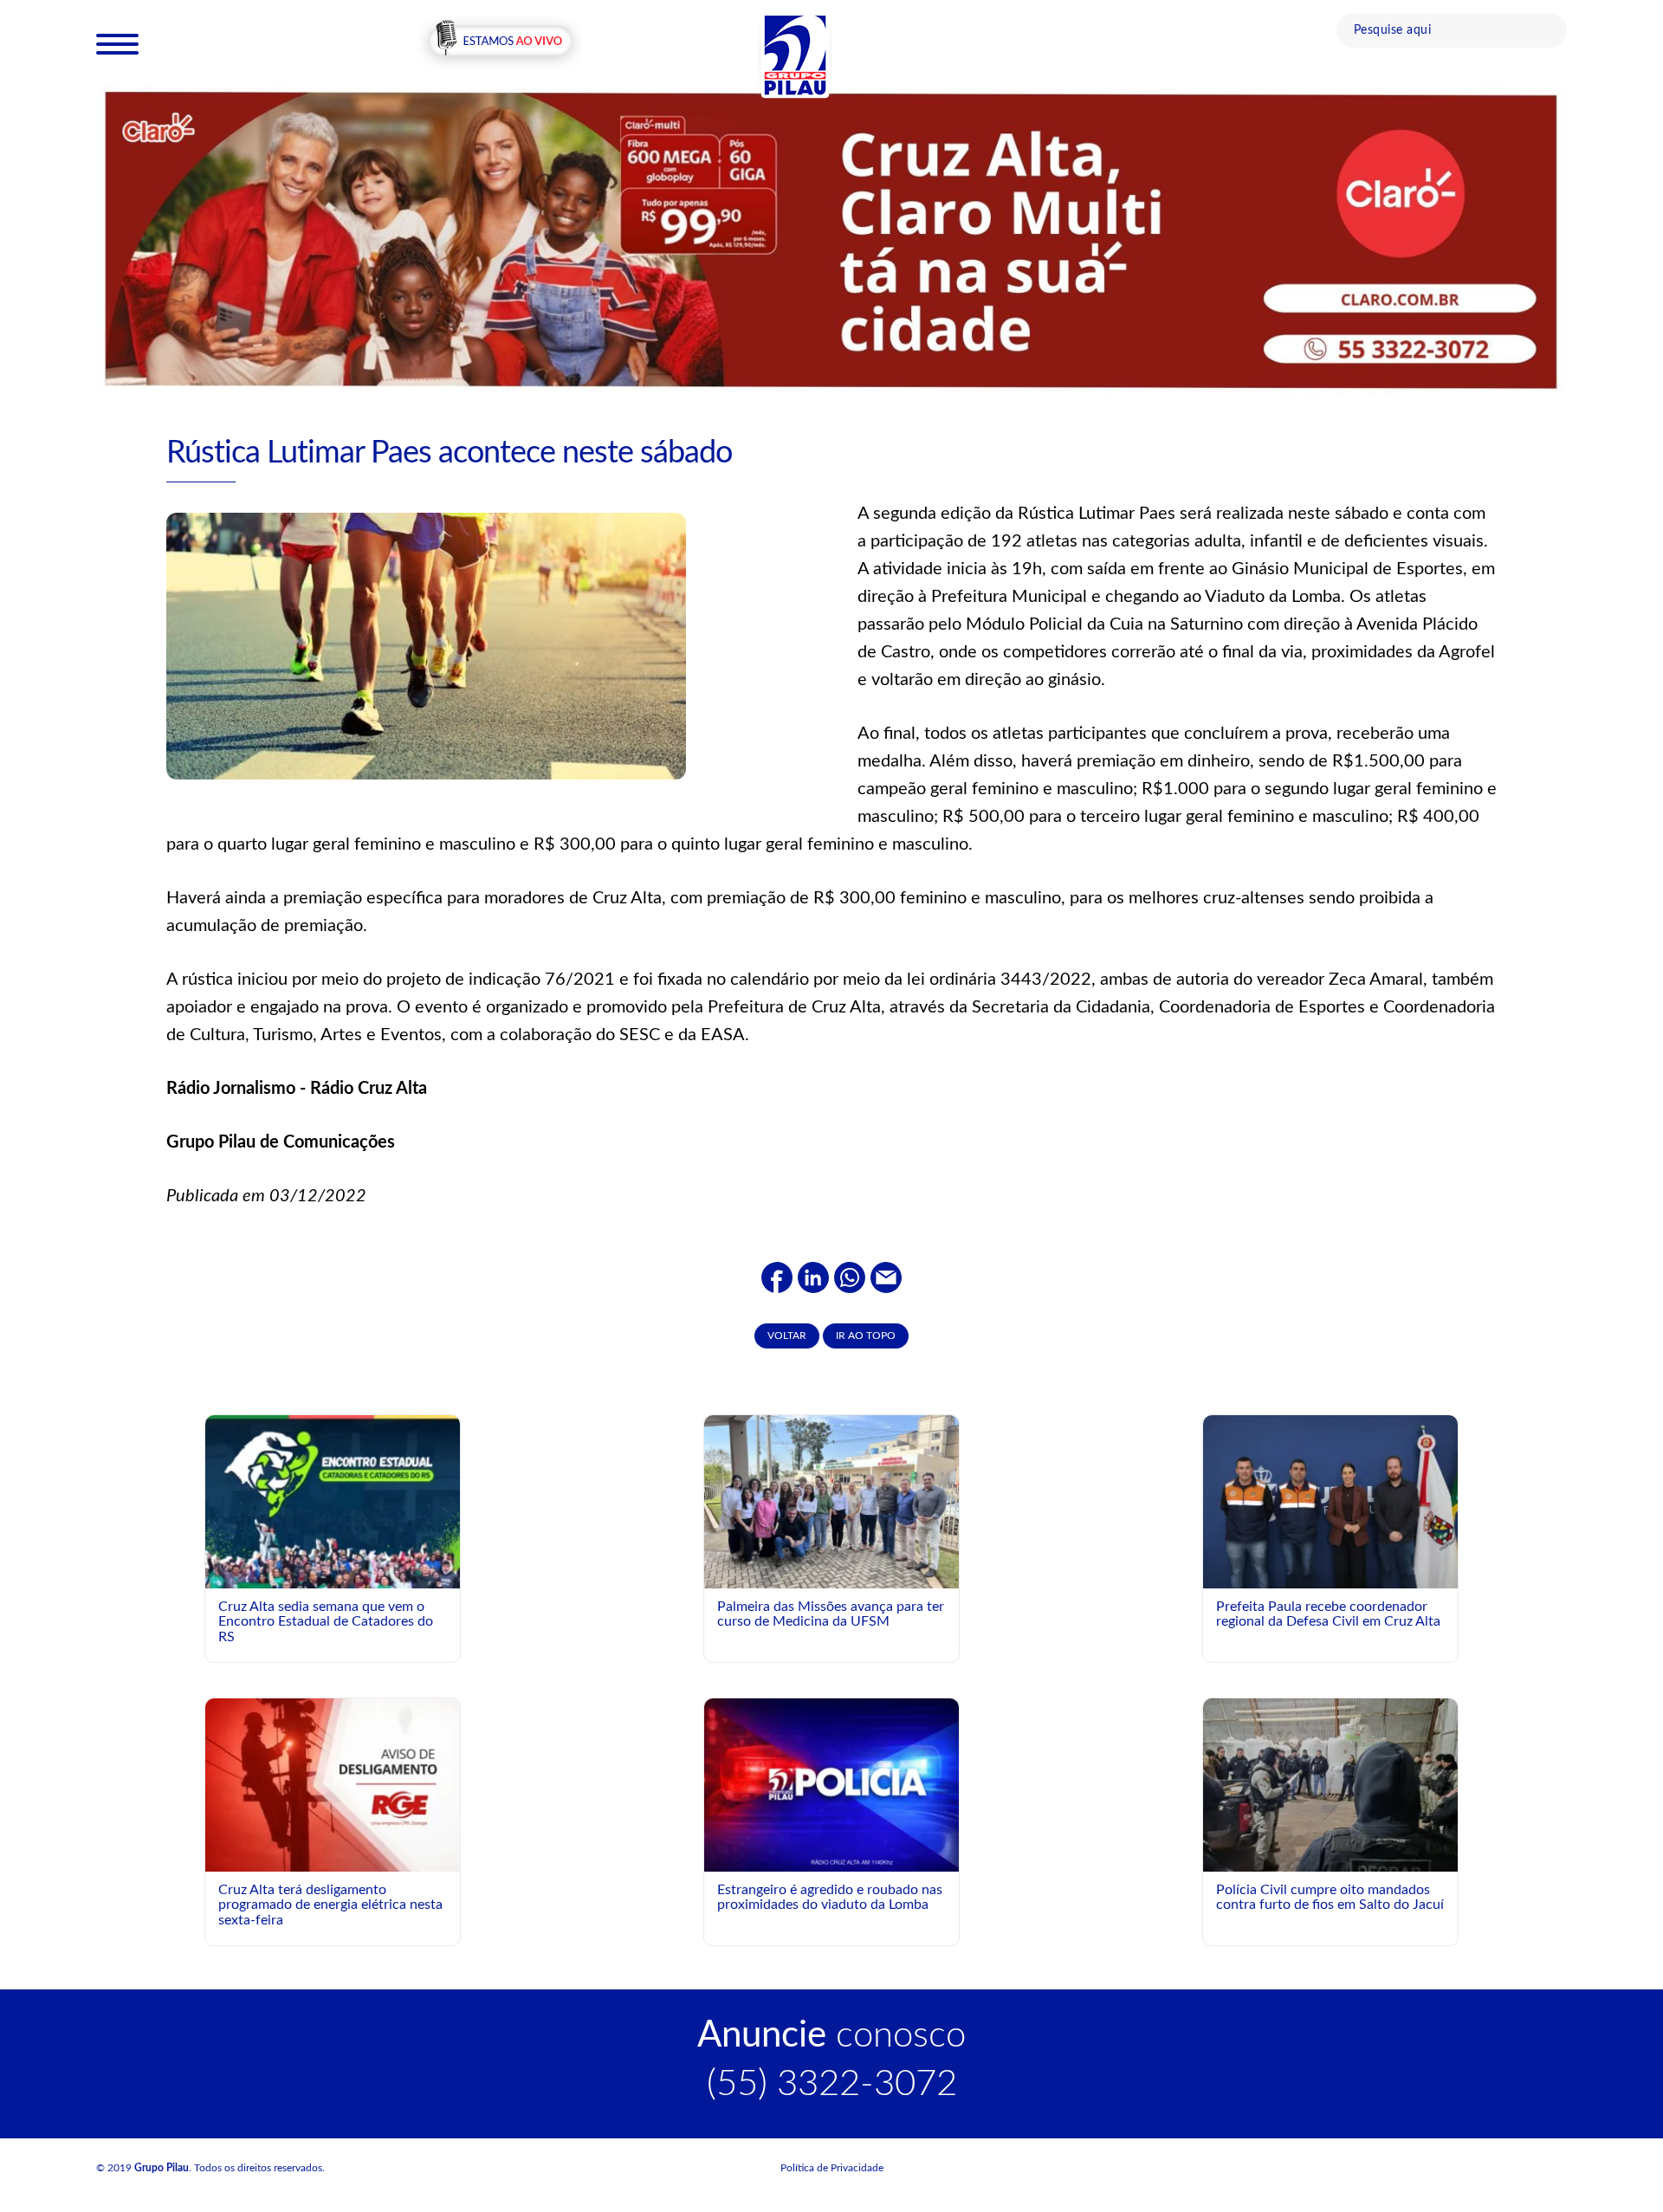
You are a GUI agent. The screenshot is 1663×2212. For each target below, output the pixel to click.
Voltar (787, 1336)
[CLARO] (831, 239)
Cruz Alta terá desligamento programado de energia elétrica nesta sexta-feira (330, 1905)
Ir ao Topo (866, 1336)
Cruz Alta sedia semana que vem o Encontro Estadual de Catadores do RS (326, 1622)
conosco (831, 2035)
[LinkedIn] (813, 1277)
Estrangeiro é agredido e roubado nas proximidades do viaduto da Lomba (830, 1898)
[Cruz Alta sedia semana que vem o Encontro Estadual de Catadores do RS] (333, 1572)
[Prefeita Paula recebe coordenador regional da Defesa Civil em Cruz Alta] (1330, 1501)
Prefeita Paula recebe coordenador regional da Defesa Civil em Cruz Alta (1328, 1614)
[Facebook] (777, 1277)
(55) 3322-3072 (832, 2084)
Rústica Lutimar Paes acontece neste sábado (449, 453)
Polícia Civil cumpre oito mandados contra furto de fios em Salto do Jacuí (1330, 1898)
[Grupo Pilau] (795, 55)
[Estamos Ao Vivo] (500, 42)
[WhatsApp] (850, 1277)
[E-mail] (886, 1277)
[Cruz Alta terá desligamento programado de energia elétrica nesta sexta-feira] (333, 1784)
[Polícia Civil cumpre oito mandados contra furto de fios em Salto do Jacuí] (1330, 1815)
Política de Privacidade (832, 2168)
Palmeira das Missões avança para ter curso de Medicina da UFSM (831, 1614)
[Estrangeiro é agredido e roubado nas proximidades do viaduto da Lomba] (831, 1784)
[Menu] (117, 43)
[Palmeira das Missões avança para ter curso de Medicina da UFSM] (831, 1510)
